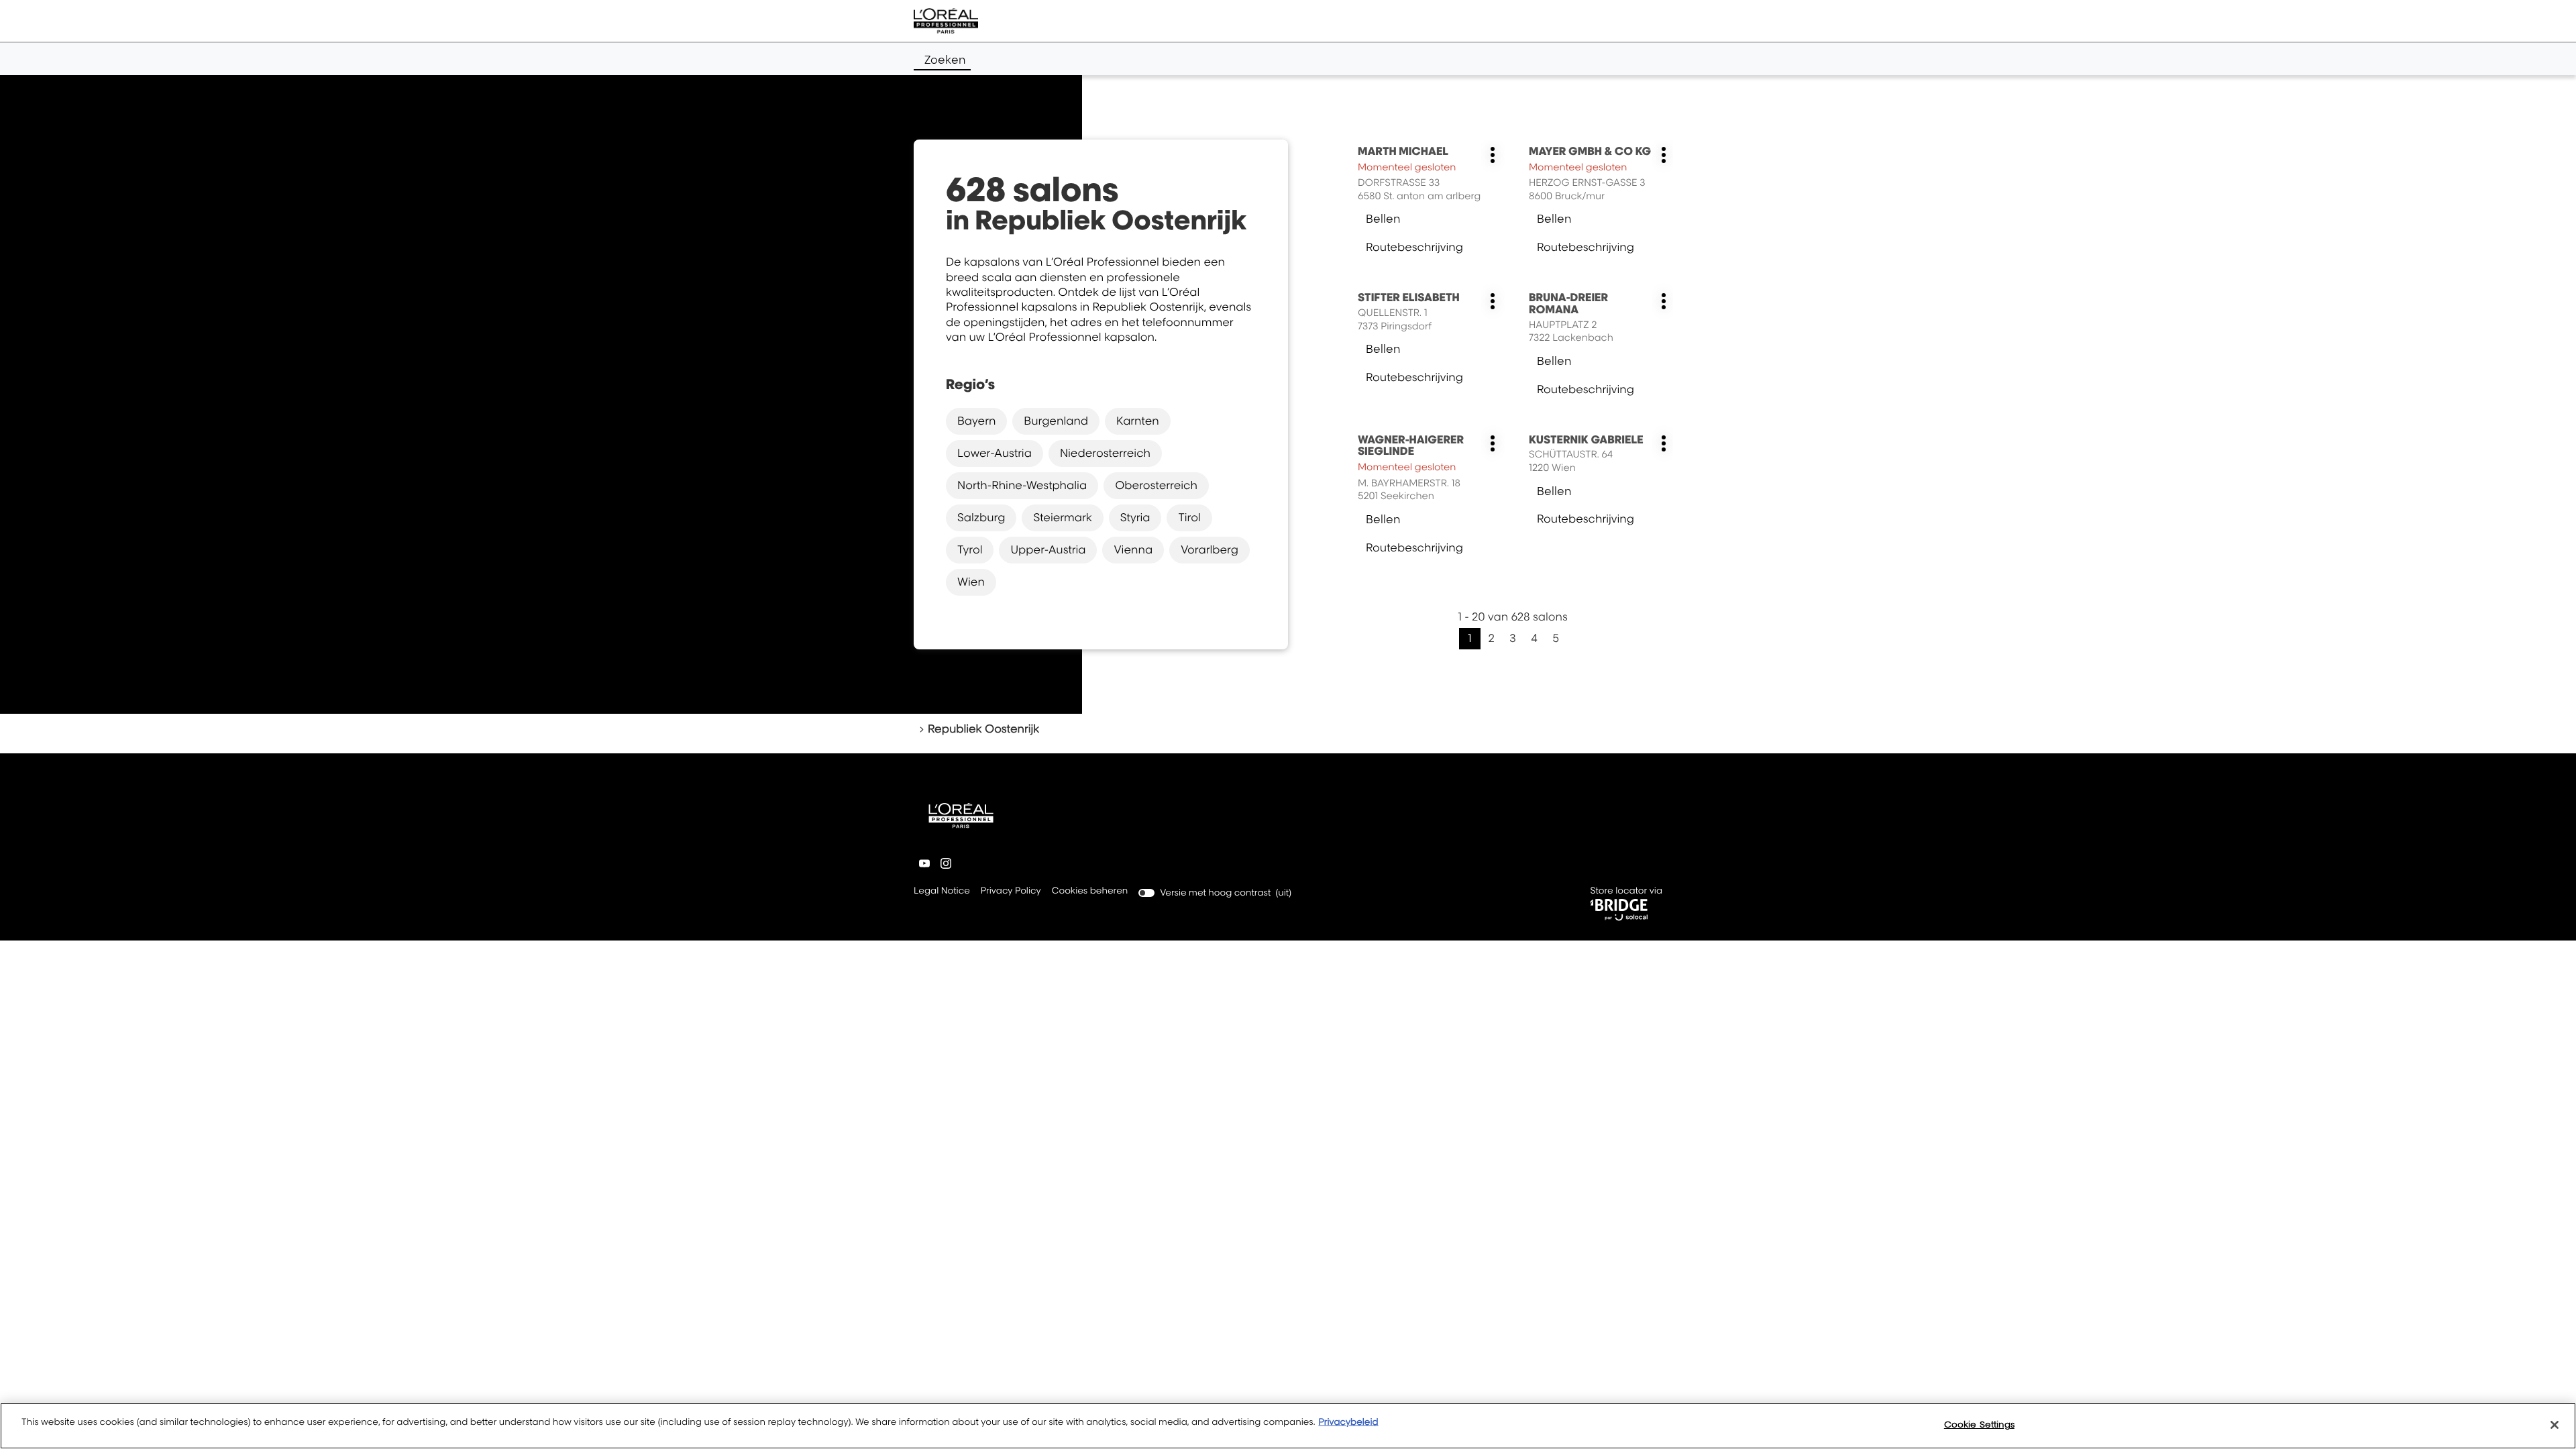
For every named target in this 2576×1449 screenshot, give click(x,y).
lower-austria (995, 453)
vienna (1133, 549)
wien (971, 582)
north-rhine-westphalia (1022, 485)
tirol (1189, 517)
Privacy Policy (1011, 892)
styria (1135, 517)
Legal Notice (942, 892)
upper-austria (1048, 549)
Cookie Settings (1979, 1424)
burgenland (1056, 421)
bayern (976, 421)
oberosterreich (1156, 485)
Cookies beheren (1090, 891)
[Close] (2555, 1425)
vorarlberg (1210, 549)
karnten (1138, 421)
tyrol (970, 549)
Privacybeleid (1348, 1422)
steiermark (1062, 517)
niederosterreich (1105, 453)
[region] (1288, 1426)
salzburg (981, 517)
